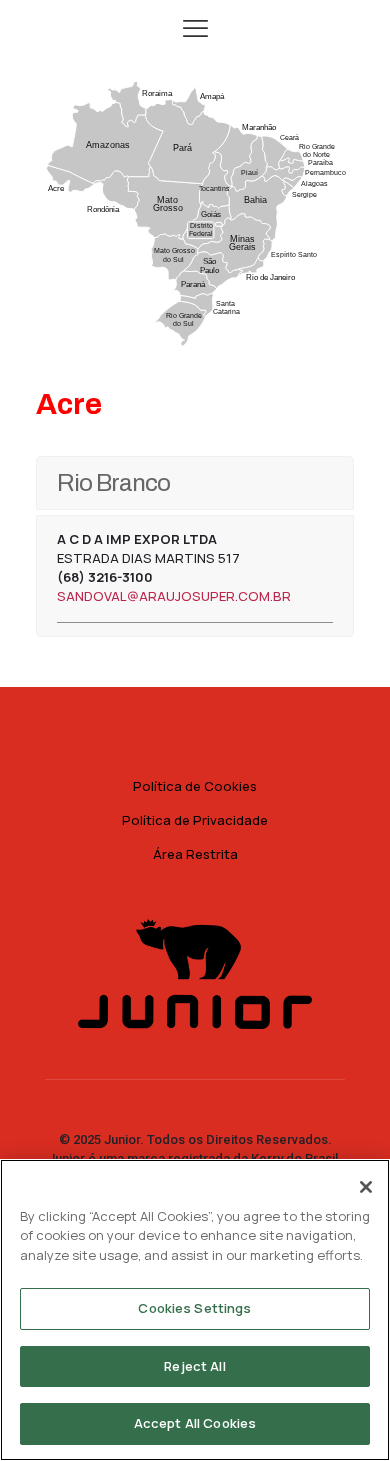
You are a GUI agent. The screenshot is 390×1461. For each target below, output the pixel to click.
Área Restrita (195, 854)
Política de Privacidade (195, 820)
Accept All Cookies (195, 1423)
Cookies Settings (194, 1308)
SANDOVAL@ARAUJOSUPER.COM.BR (174, 596)
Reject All (194, 1366)
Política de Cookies (195, 786)
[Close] (366, 1187)
